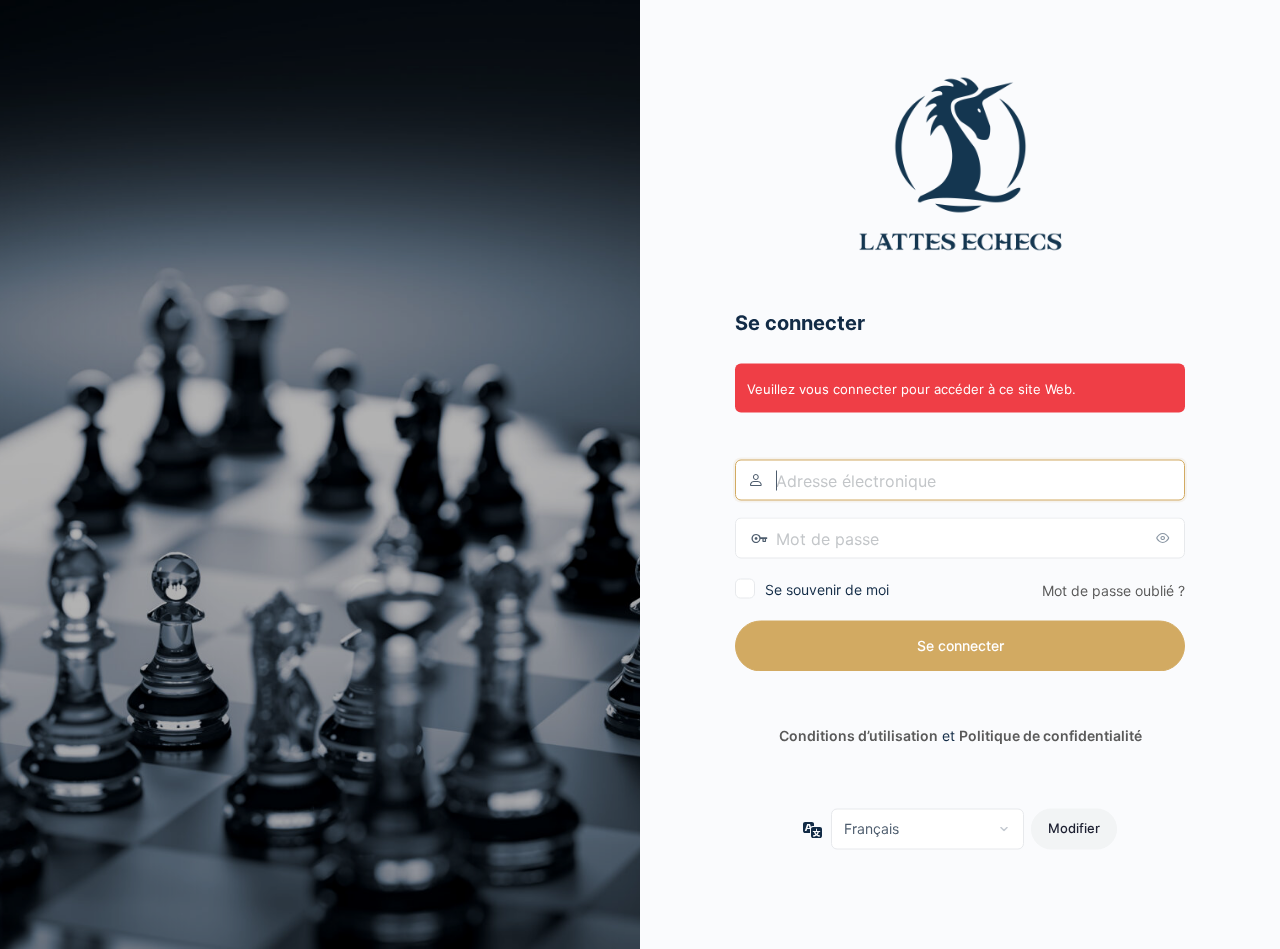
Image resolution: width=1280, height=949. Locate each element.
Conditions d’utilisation (858, 735)
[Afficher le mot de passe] (1165, 538)
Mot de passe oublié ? (1113, 590)
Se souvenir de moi (827, 589)
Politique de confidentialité (1050, 735)
